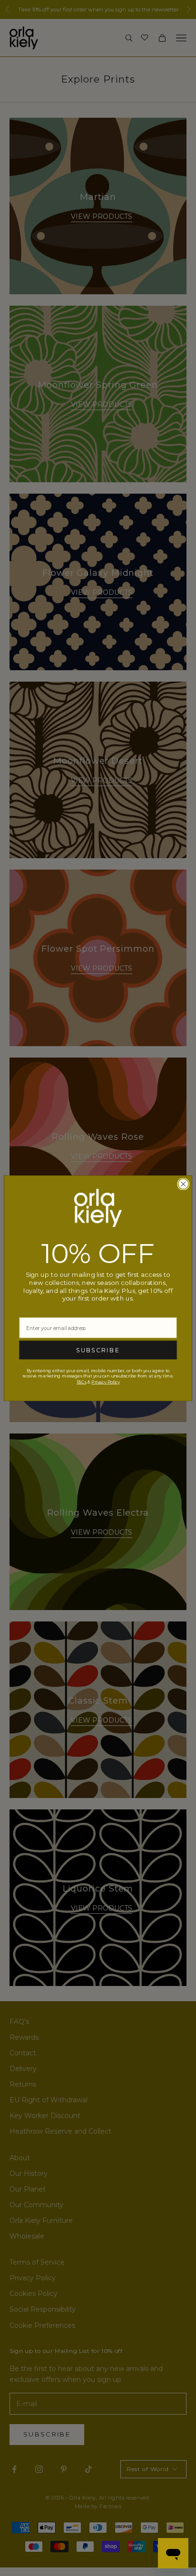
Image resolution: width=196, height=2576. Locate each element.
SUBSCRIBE (98, 1350)
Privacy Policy (105, 1382)
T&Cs (81, 1382)
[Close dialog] (183, 1184)
